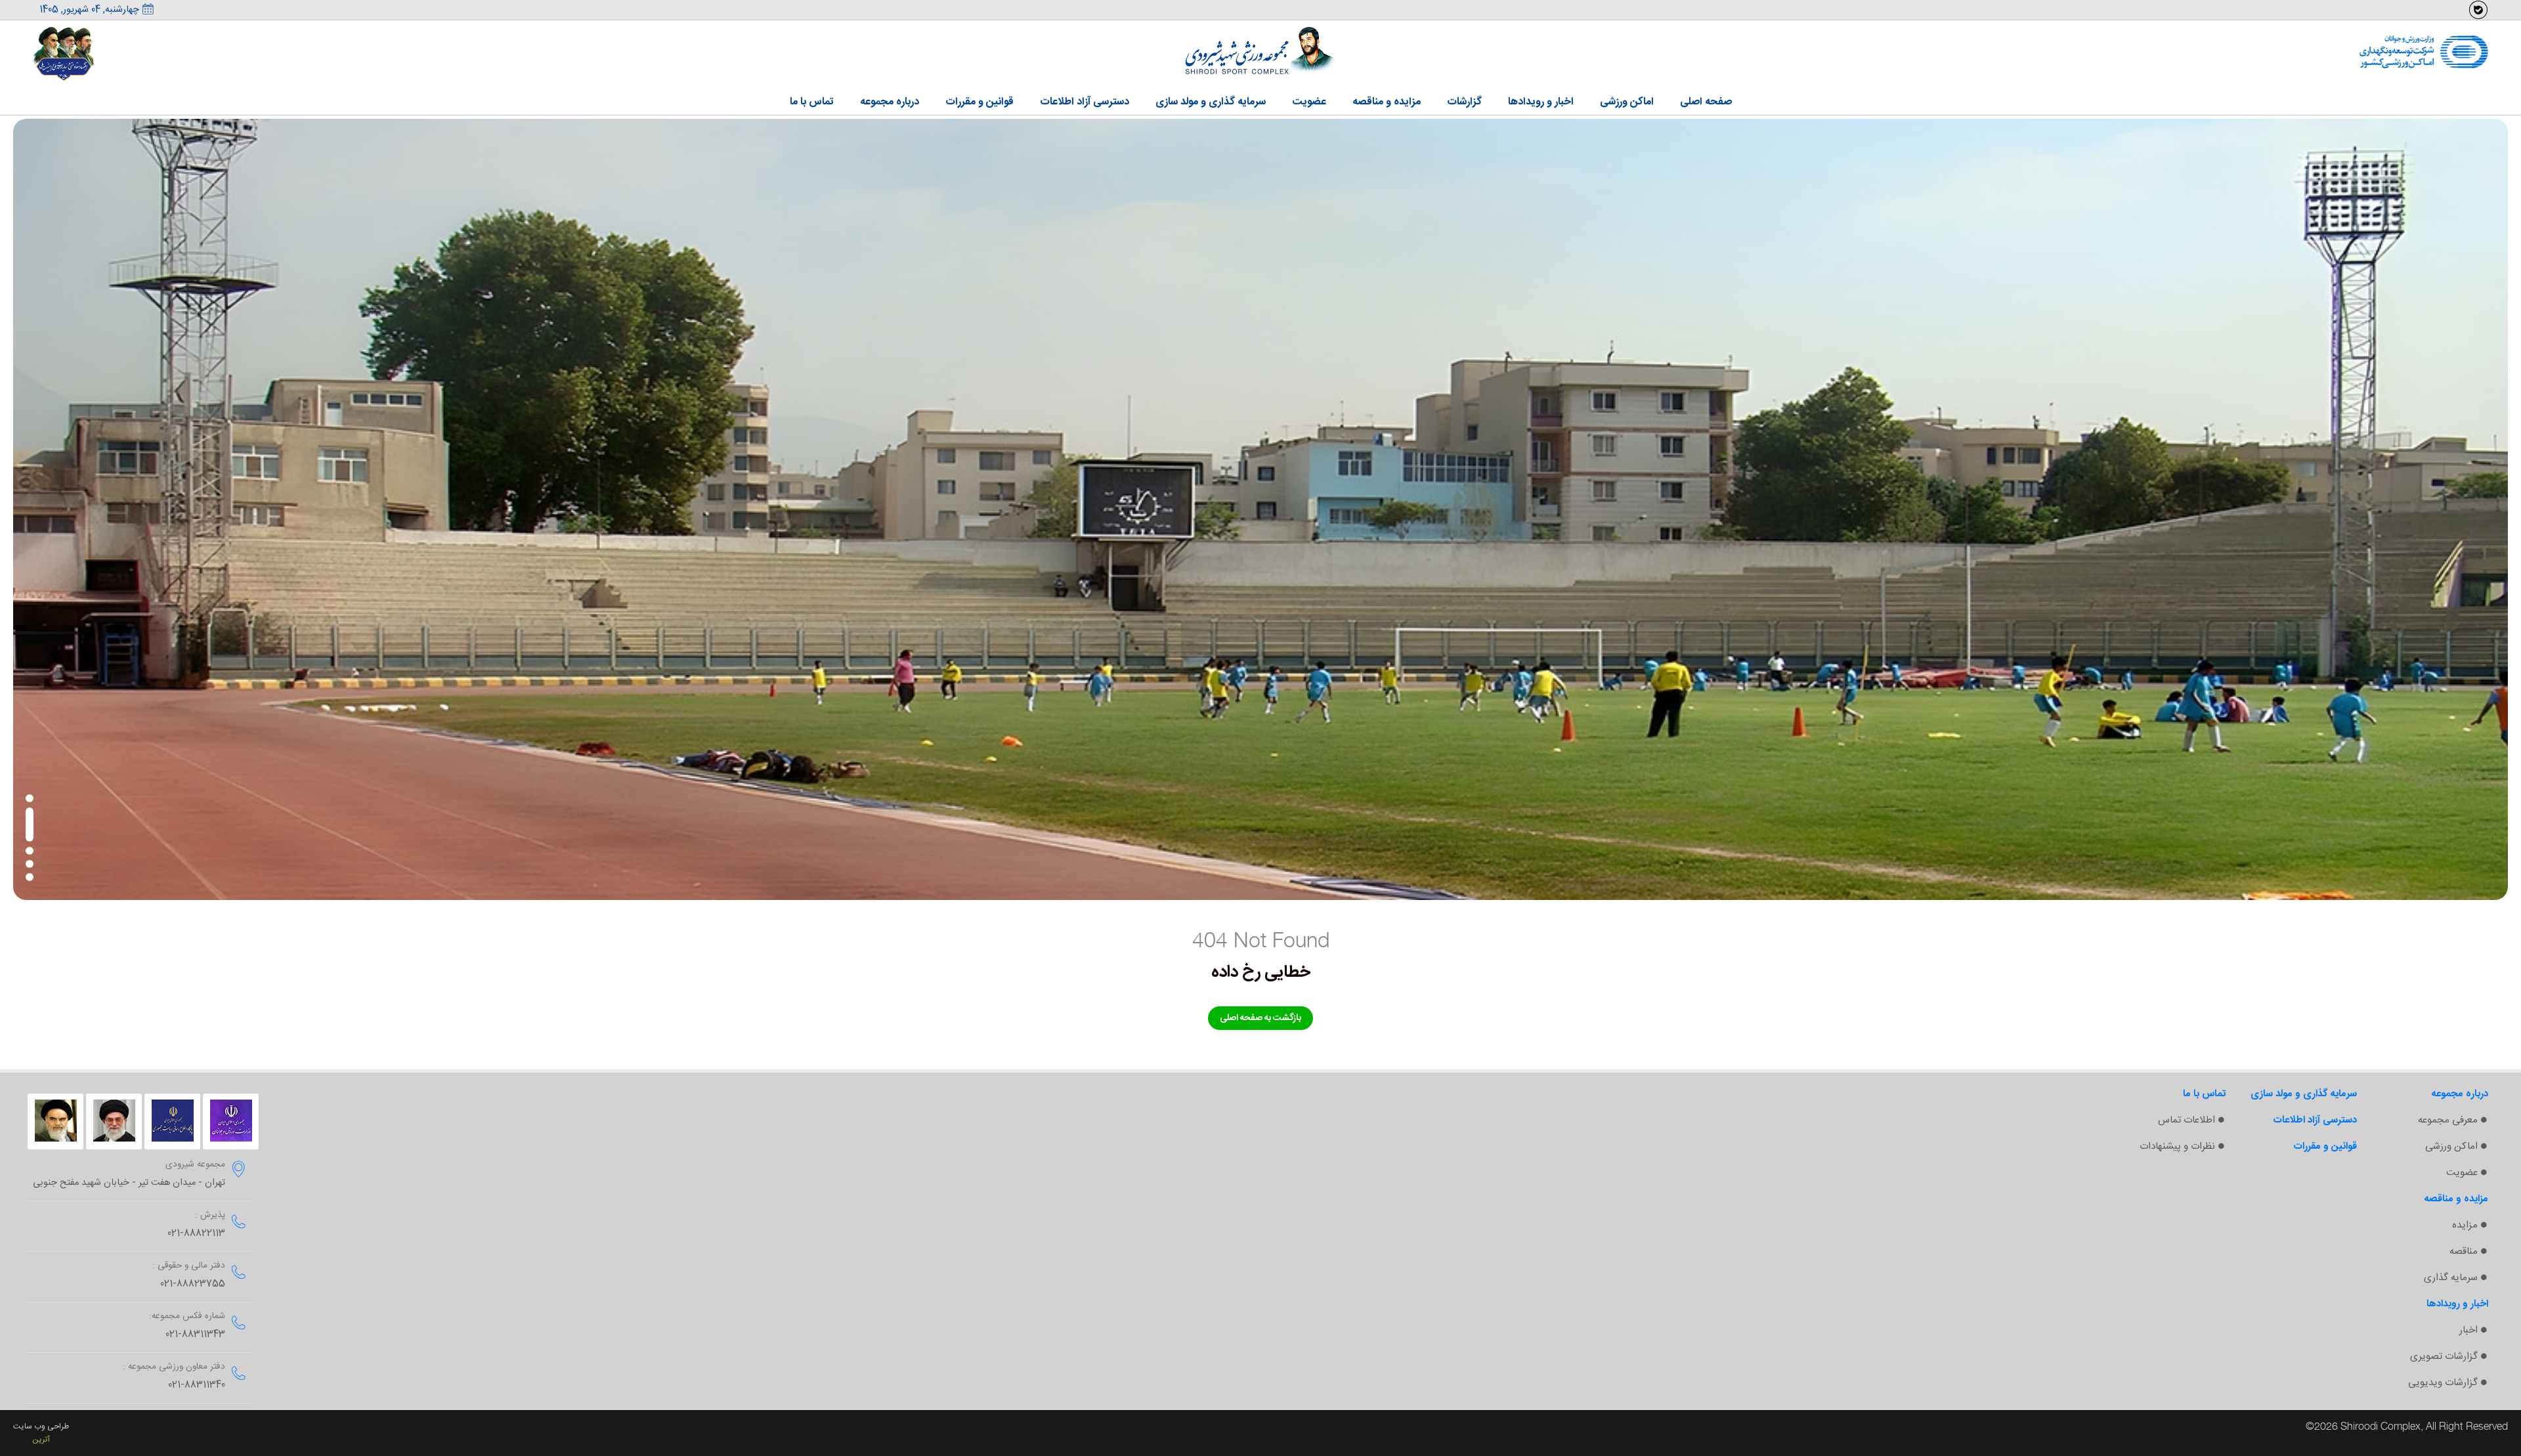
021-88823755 (193, 1284)
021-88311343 (195, 1335)
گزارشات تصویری (2444, 1357)
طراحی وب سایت (41, 1426)
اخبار (2468, 1330)
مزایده (2465, 1225)
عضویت (2462, 1173)
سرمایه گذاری (2451, 1278)
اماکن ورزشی (2451, 1146)
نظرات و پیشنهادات (2177, 1146)
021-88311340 (197, 1385)
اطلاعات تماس (2187, 1120)
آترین (41, 1440)
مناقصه (2464, 1252)
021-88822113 (196, 1233)
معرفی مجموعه (2448, 1120)
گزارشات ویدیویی (2443, 1383)
